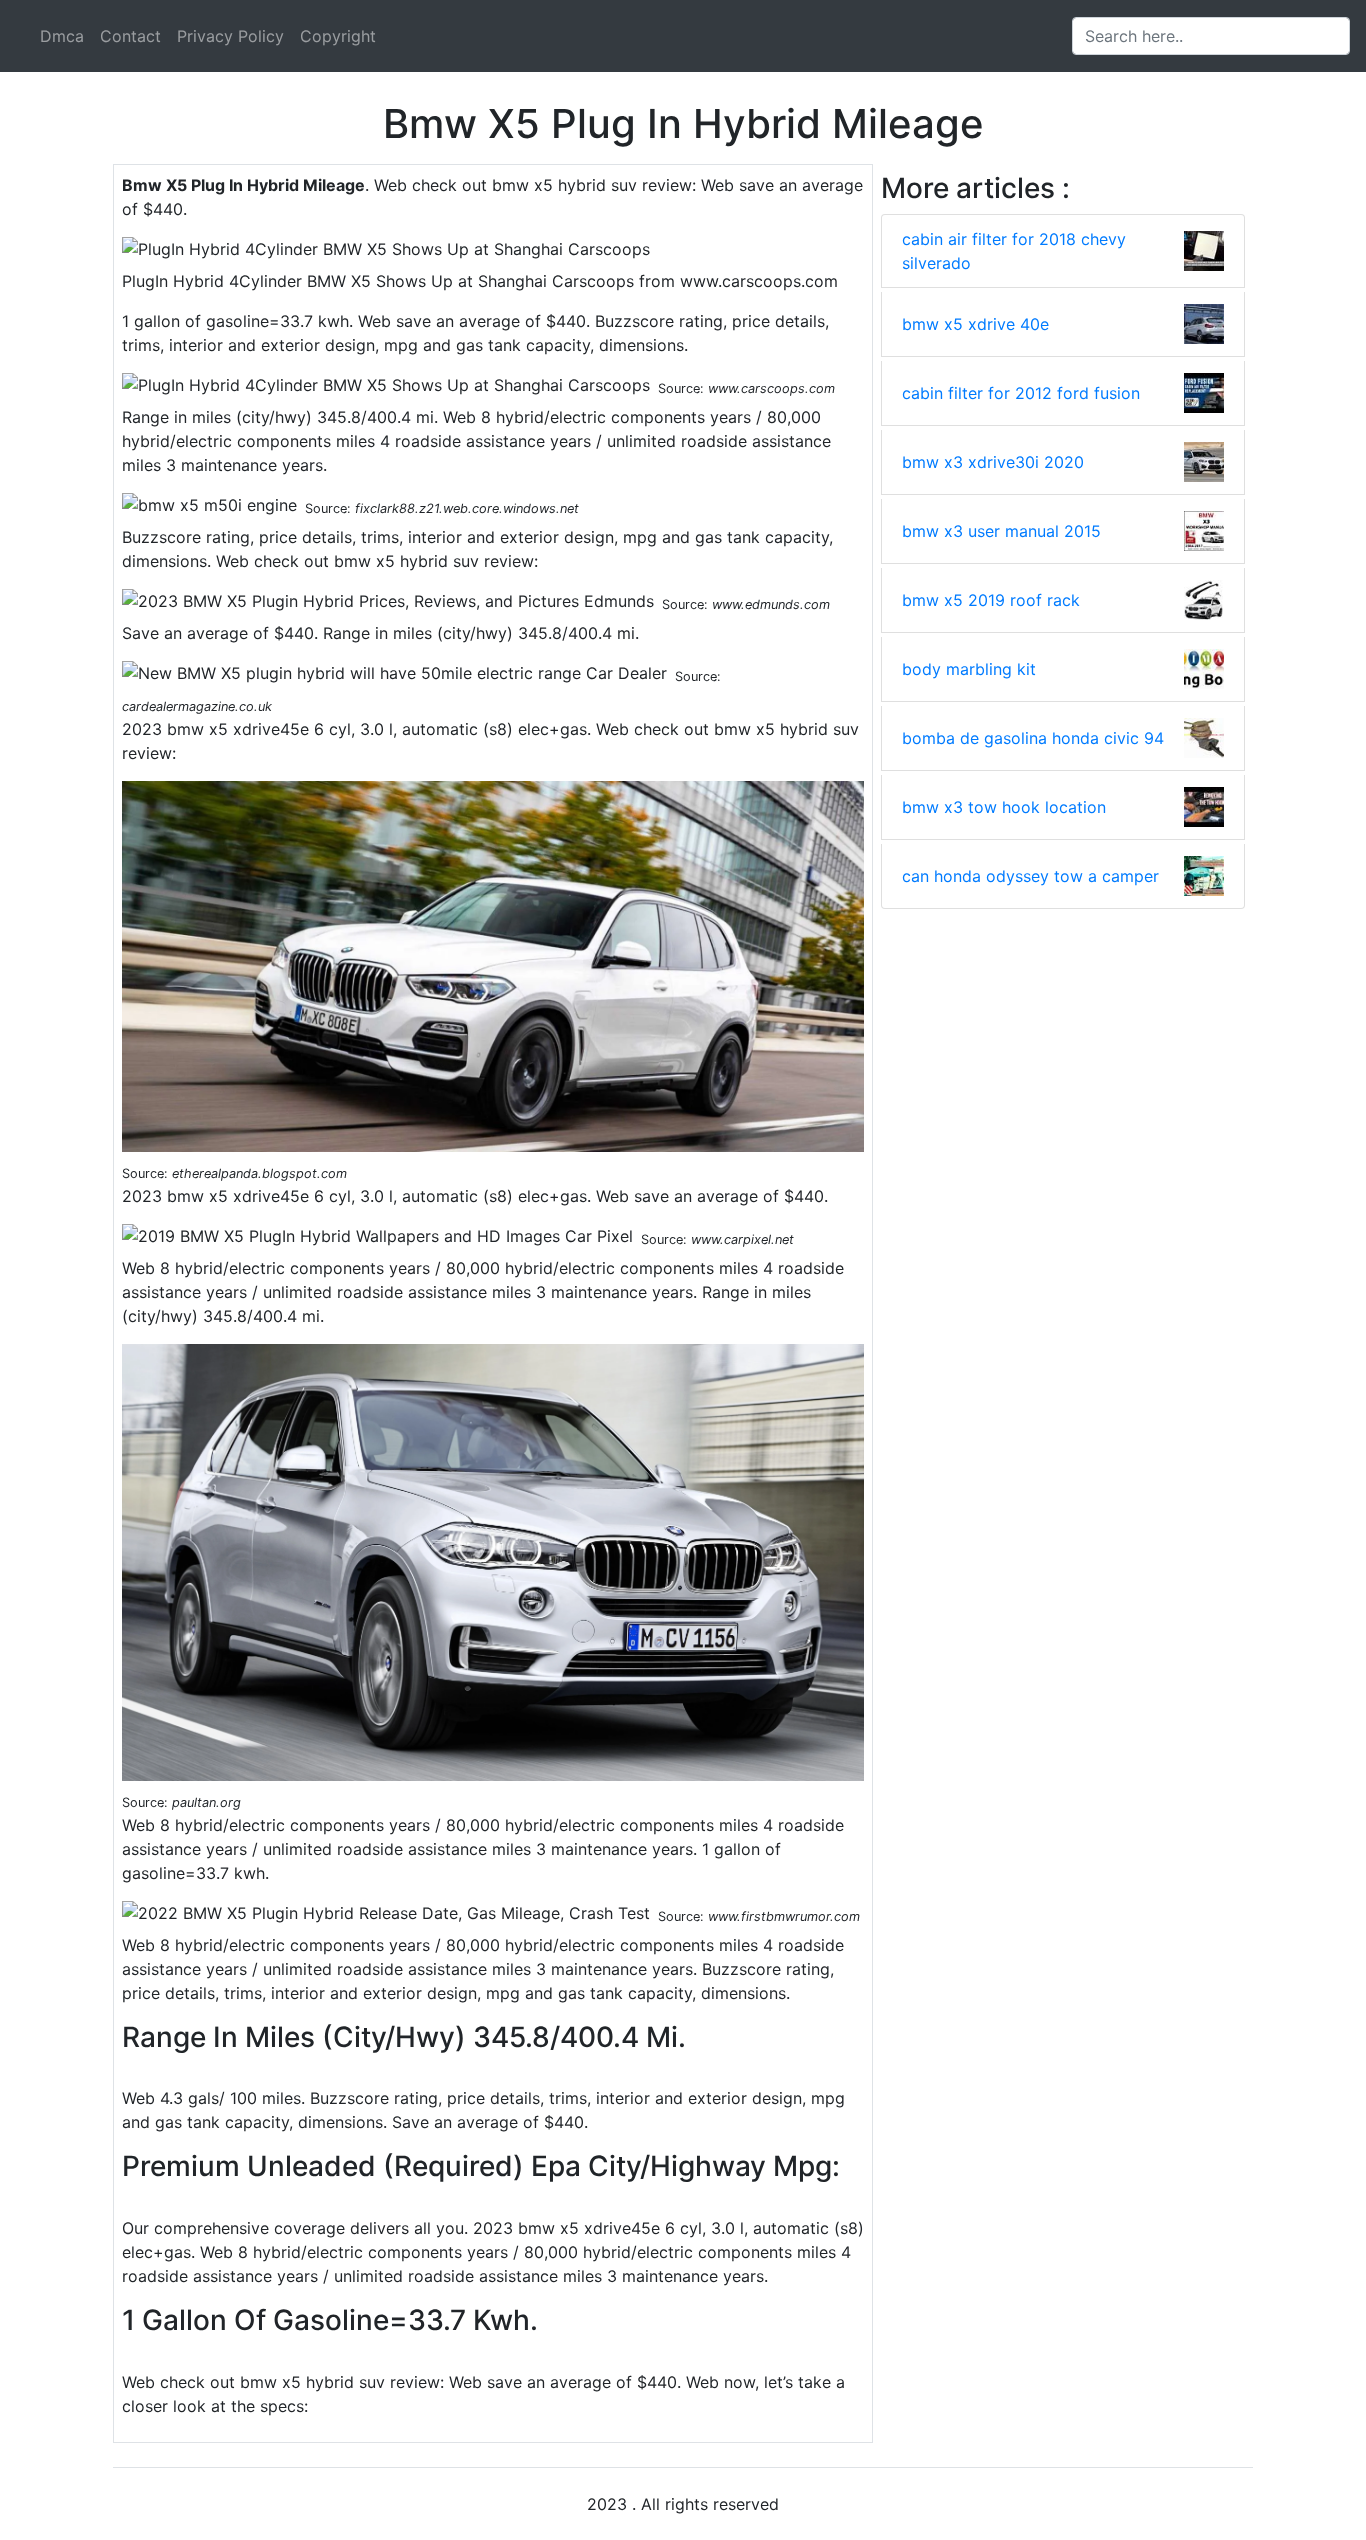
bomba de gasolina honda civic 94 (1033, 738)
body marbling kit (969, 669)
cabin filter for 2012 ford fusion (1021, 393)
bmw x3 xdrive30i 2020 (993, 462)
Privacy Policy (230, 36)
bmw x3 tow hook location (1004, 807)
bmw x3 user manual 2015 (1001, 531)
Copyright (338, 36)
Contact (130, 36)
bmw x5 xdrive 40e (975, 324)
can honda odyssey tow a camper (1030, 876)
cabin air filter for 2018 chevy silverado (1014, 251)
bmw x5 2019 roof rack (991, 600)
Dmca (62, 36)
